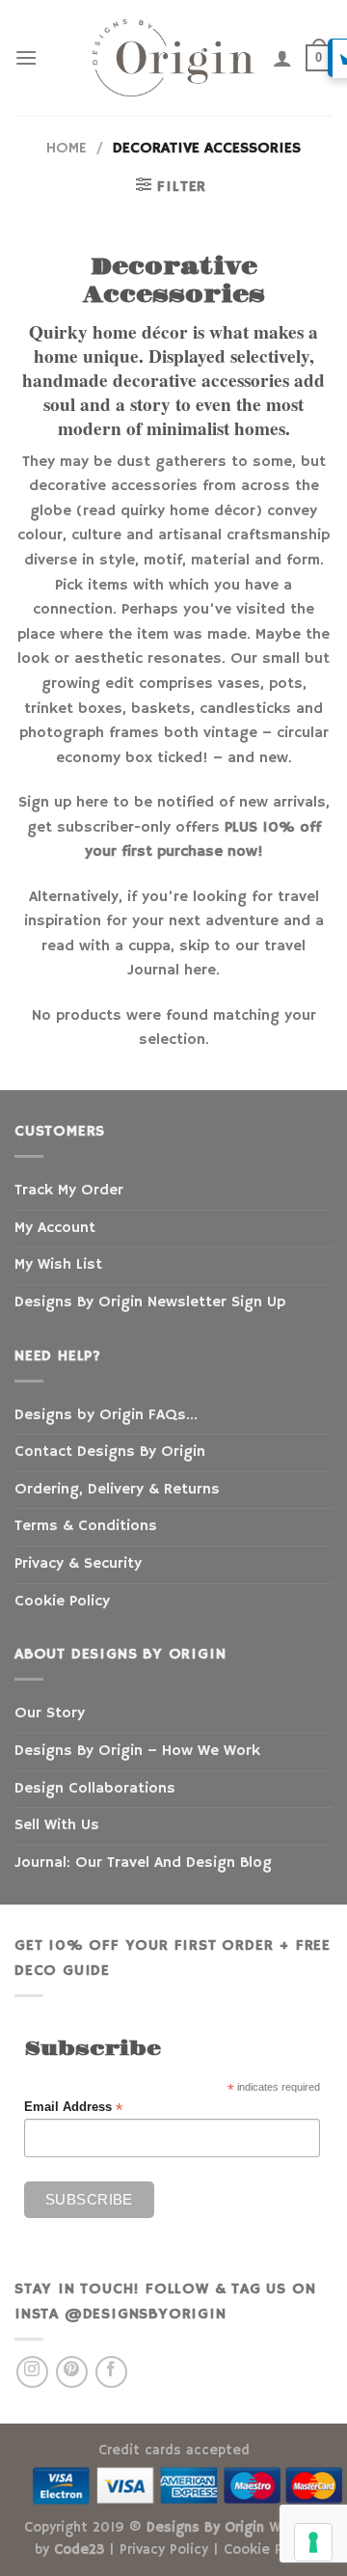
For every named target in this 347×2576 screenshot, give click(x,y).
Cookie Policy (62, 1602)
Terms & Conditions (86, 1526)
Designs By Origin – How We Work (137, 1751)
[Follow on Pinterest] (72, 2372)
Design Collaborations (95, 1789)
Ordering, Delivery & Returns (117, 1490)
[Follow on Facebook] (111, 2372)
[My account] (282, 58)
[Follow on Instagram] (32, 2372)
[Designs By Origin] (173, 58)
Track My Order (69, 1191)
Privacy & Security (78, 1564)
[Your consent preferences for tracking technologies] (313, 2542)
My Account (55, 1228)
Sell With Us (57, 1825)
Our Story (50, 1713)
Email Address (73, 2108)
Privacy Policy (164, 2550)
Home (67, 149)
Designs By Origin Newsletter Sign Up (150, 1302)
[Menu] (26, 57)
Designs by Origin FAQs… (106, 1415)
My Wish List (58, 1265)
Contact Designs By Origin (110, 1452)
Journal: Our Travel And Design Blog (143, 1863)
